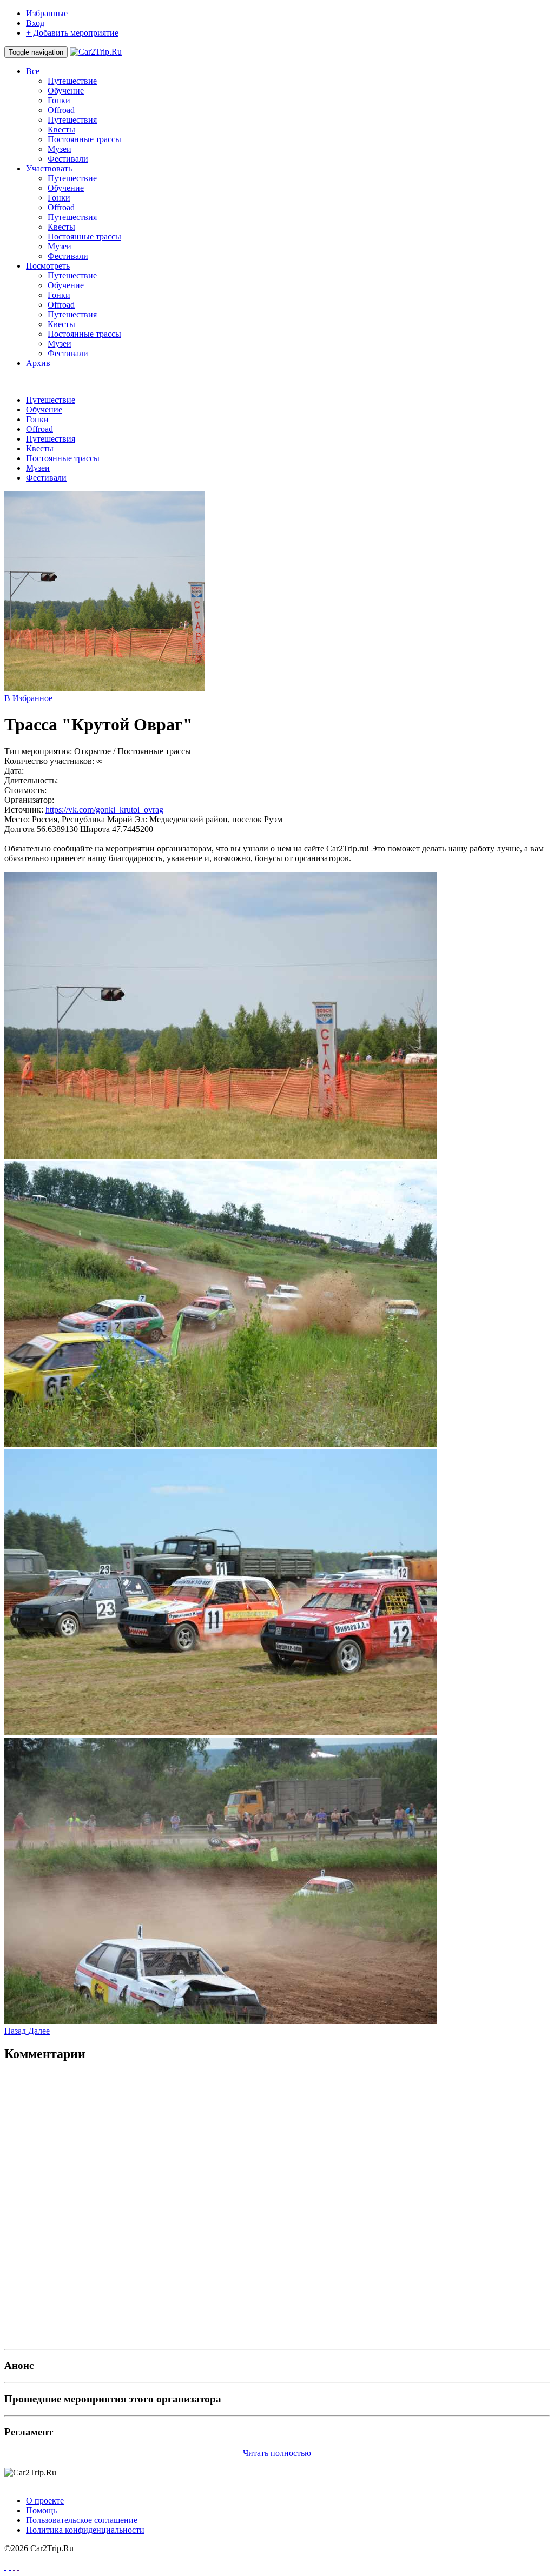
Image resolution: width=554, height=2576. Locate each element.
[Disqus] (277, 2207)
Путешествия (72, 120)
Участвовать (49, 168)
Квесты (61, 129)
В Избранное (28, 698)
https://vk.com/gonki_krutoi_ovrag (104, 810)
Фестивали (68, 159)
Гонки (59, 100)
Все (33, 71)
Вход (35, 23)
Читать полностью (277, 2453)
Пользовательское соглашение (82, 2520)
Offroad (61, 110)
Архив (38, 363)
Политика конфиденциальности (85, 2530)
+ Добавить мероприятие (72, 33)
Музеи (60, 149)
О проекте (45, 2501)
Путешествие (72, 81)
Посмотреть (48, 266)
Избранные (47, 13)
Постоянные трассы (84, 139)
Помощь (41, 2510)
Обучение (66, 91)
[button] (16, 2031)
